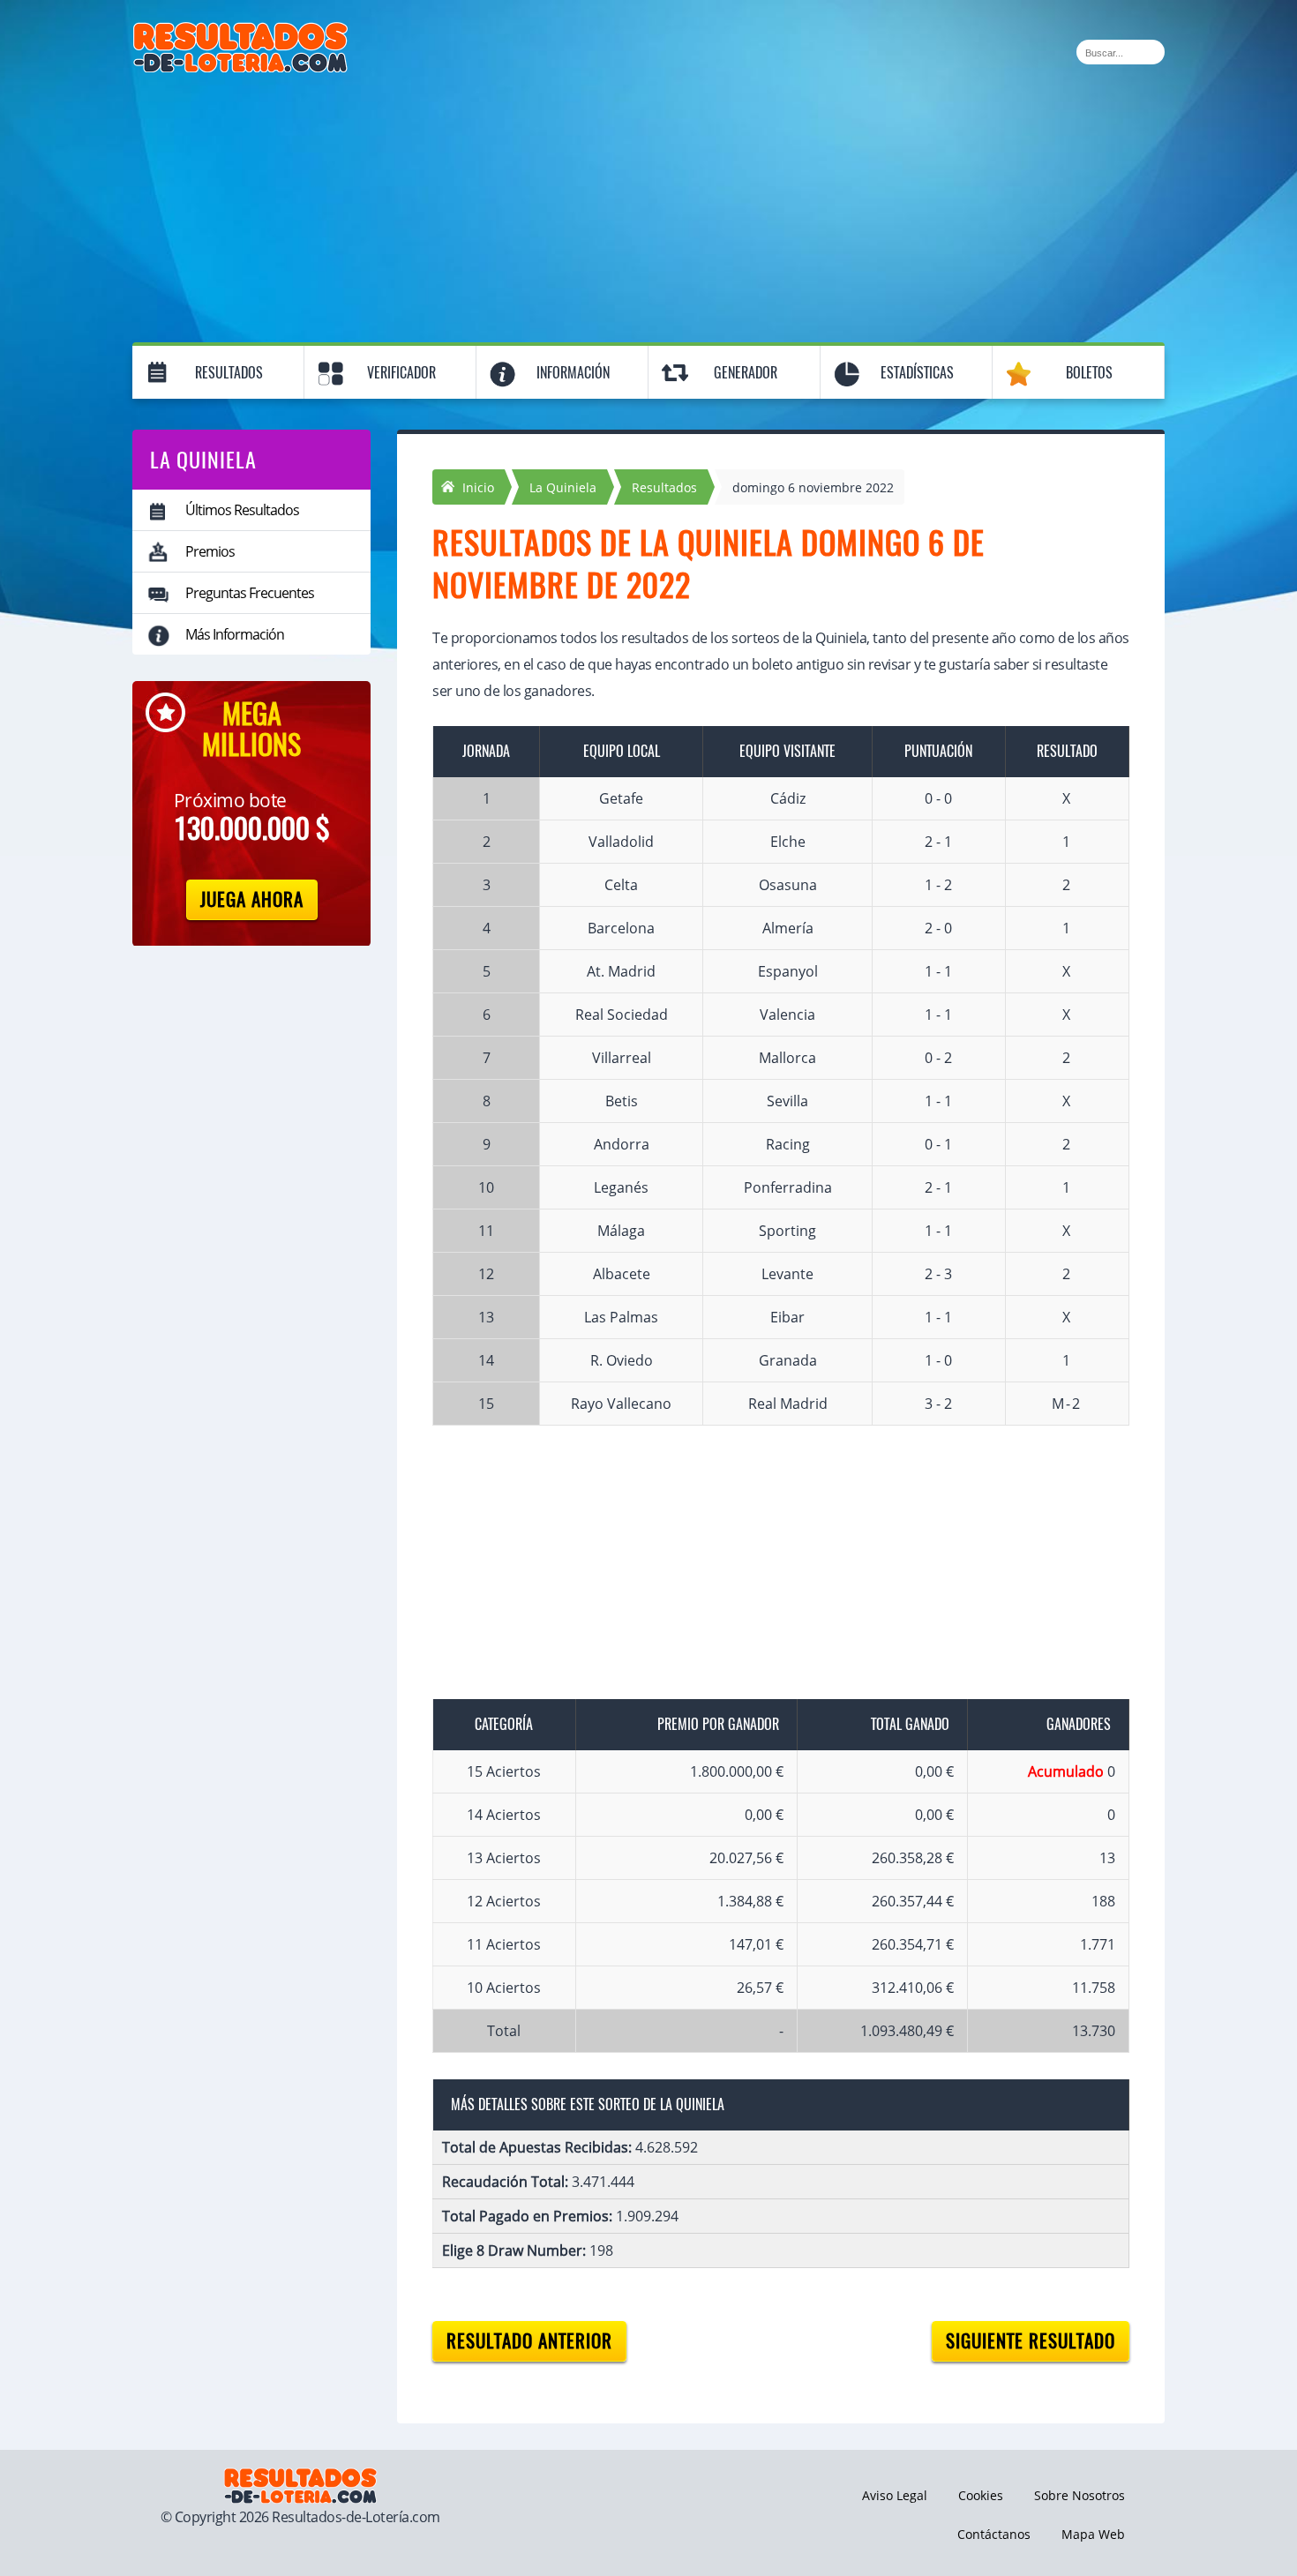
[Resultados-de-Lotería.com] (240, 32)
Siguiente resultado (1031, 2341)
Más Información (235, 634)
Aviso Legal (895, 2495)
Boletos (1089, 373)
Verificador (401, 373)
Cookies (981, 2495)
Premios (210, 551)
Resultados (229, 373)
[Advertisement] (648, 205)
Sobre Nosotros (1080, 2495)
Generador (746, 373)
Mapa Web (1093, 2534)
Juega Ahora (252, 899)
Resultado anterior (529, 2341)
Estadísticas (917, 373)
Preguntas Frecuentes (250, 593)
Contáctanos (994, 2534)
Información (573, 373)
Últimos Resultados (242, 510)
